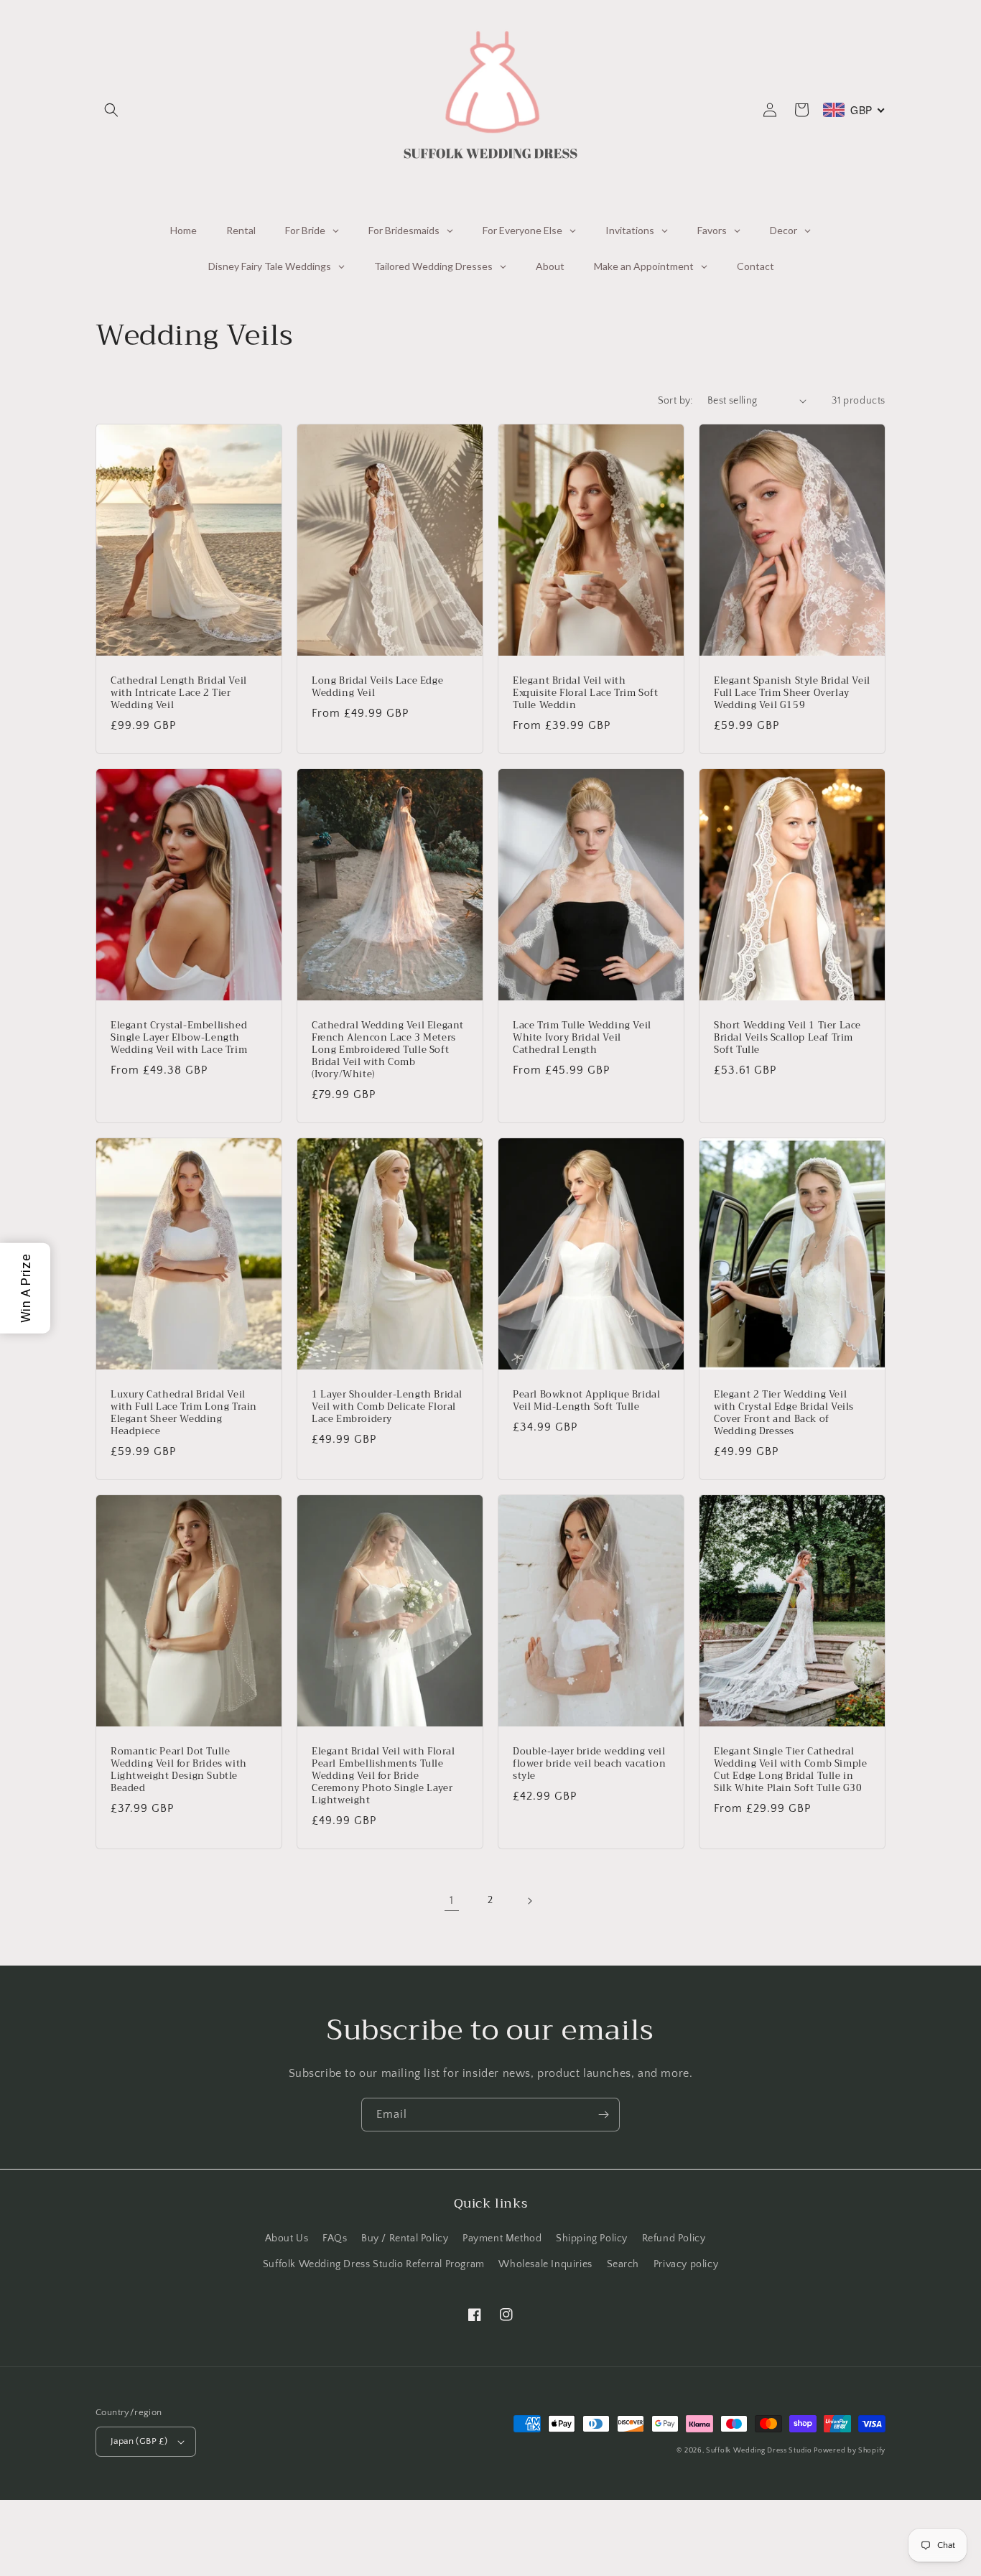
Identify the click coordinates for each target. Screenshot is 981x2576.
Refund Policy (674, 2238)
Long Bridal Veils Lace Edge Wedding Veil (377, 687)
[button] (111, 110)
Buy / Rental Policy (405, 2238)
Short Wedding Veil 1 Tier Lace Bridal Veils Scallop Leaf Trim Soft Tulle (787, 1038)
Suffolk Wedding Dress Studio (760, 2451)
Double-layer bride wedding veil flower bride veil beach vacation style (589, 1764)
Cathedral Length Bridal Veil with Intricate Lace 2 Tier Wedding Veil (179, 693)
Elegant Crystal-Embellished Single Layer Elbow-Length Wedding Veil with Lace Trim (179, 1038)
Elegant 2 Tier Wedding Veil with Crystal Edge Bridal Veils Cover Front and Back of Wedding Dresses (784, 1413)
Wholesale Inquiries (545, 2264)
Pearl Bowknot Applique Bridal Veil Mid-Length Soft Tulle (586, 1401)
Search (623, 2264)
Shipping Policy (592, 2238)
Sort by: (675, 401)
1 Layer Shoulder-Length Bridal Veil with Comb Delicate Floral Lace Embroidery (387, 1407)
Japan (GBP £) (139, 2441)
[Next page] (529, 1901)
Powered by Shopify (850, 2451)
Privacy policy (686, 2264)
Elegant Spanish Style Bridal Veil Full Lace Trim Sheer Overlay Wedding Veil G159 (792, 693)
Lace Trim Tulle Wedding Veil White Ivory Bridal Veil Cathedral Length (582, 1038)
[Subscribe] (603, 2115)
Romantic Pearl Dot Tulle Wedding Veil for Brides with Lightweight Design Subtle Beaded (179, 1770)
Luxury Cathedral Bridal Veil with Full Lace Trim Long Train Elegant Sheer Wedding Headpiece (184, 1413)
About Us (287, 2238)
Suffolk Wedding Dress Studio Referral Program (374, 2264)
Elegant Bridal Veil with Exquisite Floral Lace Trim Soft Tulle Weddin (586, 693)
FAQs (335, 2238)
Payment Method (502, 2238)
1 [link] (452, 1900)
